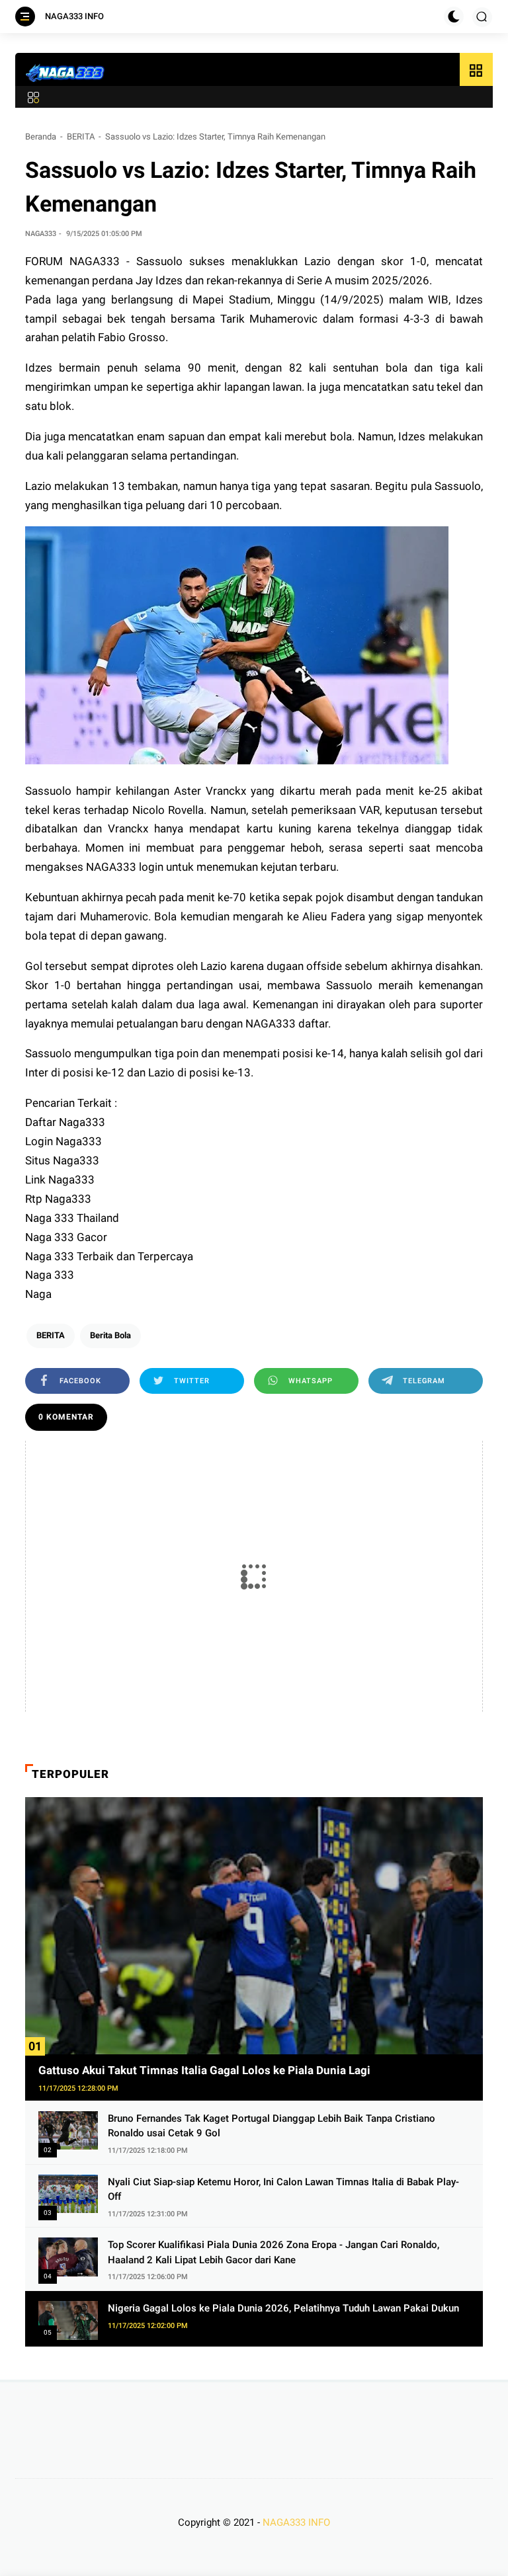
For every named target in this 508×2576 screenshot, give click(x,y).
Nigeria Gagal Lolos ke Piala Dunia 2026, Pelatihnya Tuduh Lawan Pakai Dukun (283, 2308)
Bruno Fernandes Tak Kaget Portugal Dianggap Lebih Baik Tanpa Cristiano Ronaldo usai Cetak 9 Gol (272, 2126)
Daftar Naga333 (65, 1122)
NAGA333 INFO (74, 16)
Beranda (41, 137)
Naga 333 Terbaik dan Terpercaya (109, 1256)
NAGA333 (95, 261)
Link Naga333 (60, 1180)
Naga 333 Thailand (72, 1218)
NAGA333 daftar (287, 1024)
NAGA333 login (125, 867)
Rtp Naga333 (58, 1199)
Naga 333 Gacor (66, 1237)
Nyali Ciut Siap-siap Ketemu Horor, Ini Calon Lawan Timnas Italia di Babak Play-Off (283, 2190)
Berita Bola (110, 1335)
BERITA (81, 137)
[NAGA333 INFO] (65, 73)
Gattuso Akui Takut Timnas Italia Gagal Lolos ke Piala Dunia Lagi (204, 2070)
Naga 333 (50, 1275)
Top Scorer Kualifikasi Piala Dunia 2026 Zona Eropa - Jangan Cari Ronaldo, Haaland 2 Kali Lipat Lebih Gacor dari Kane (274, 2252)
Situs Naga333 (62, 1160)
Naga (38, 1294)
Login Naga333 (63, 1141)
